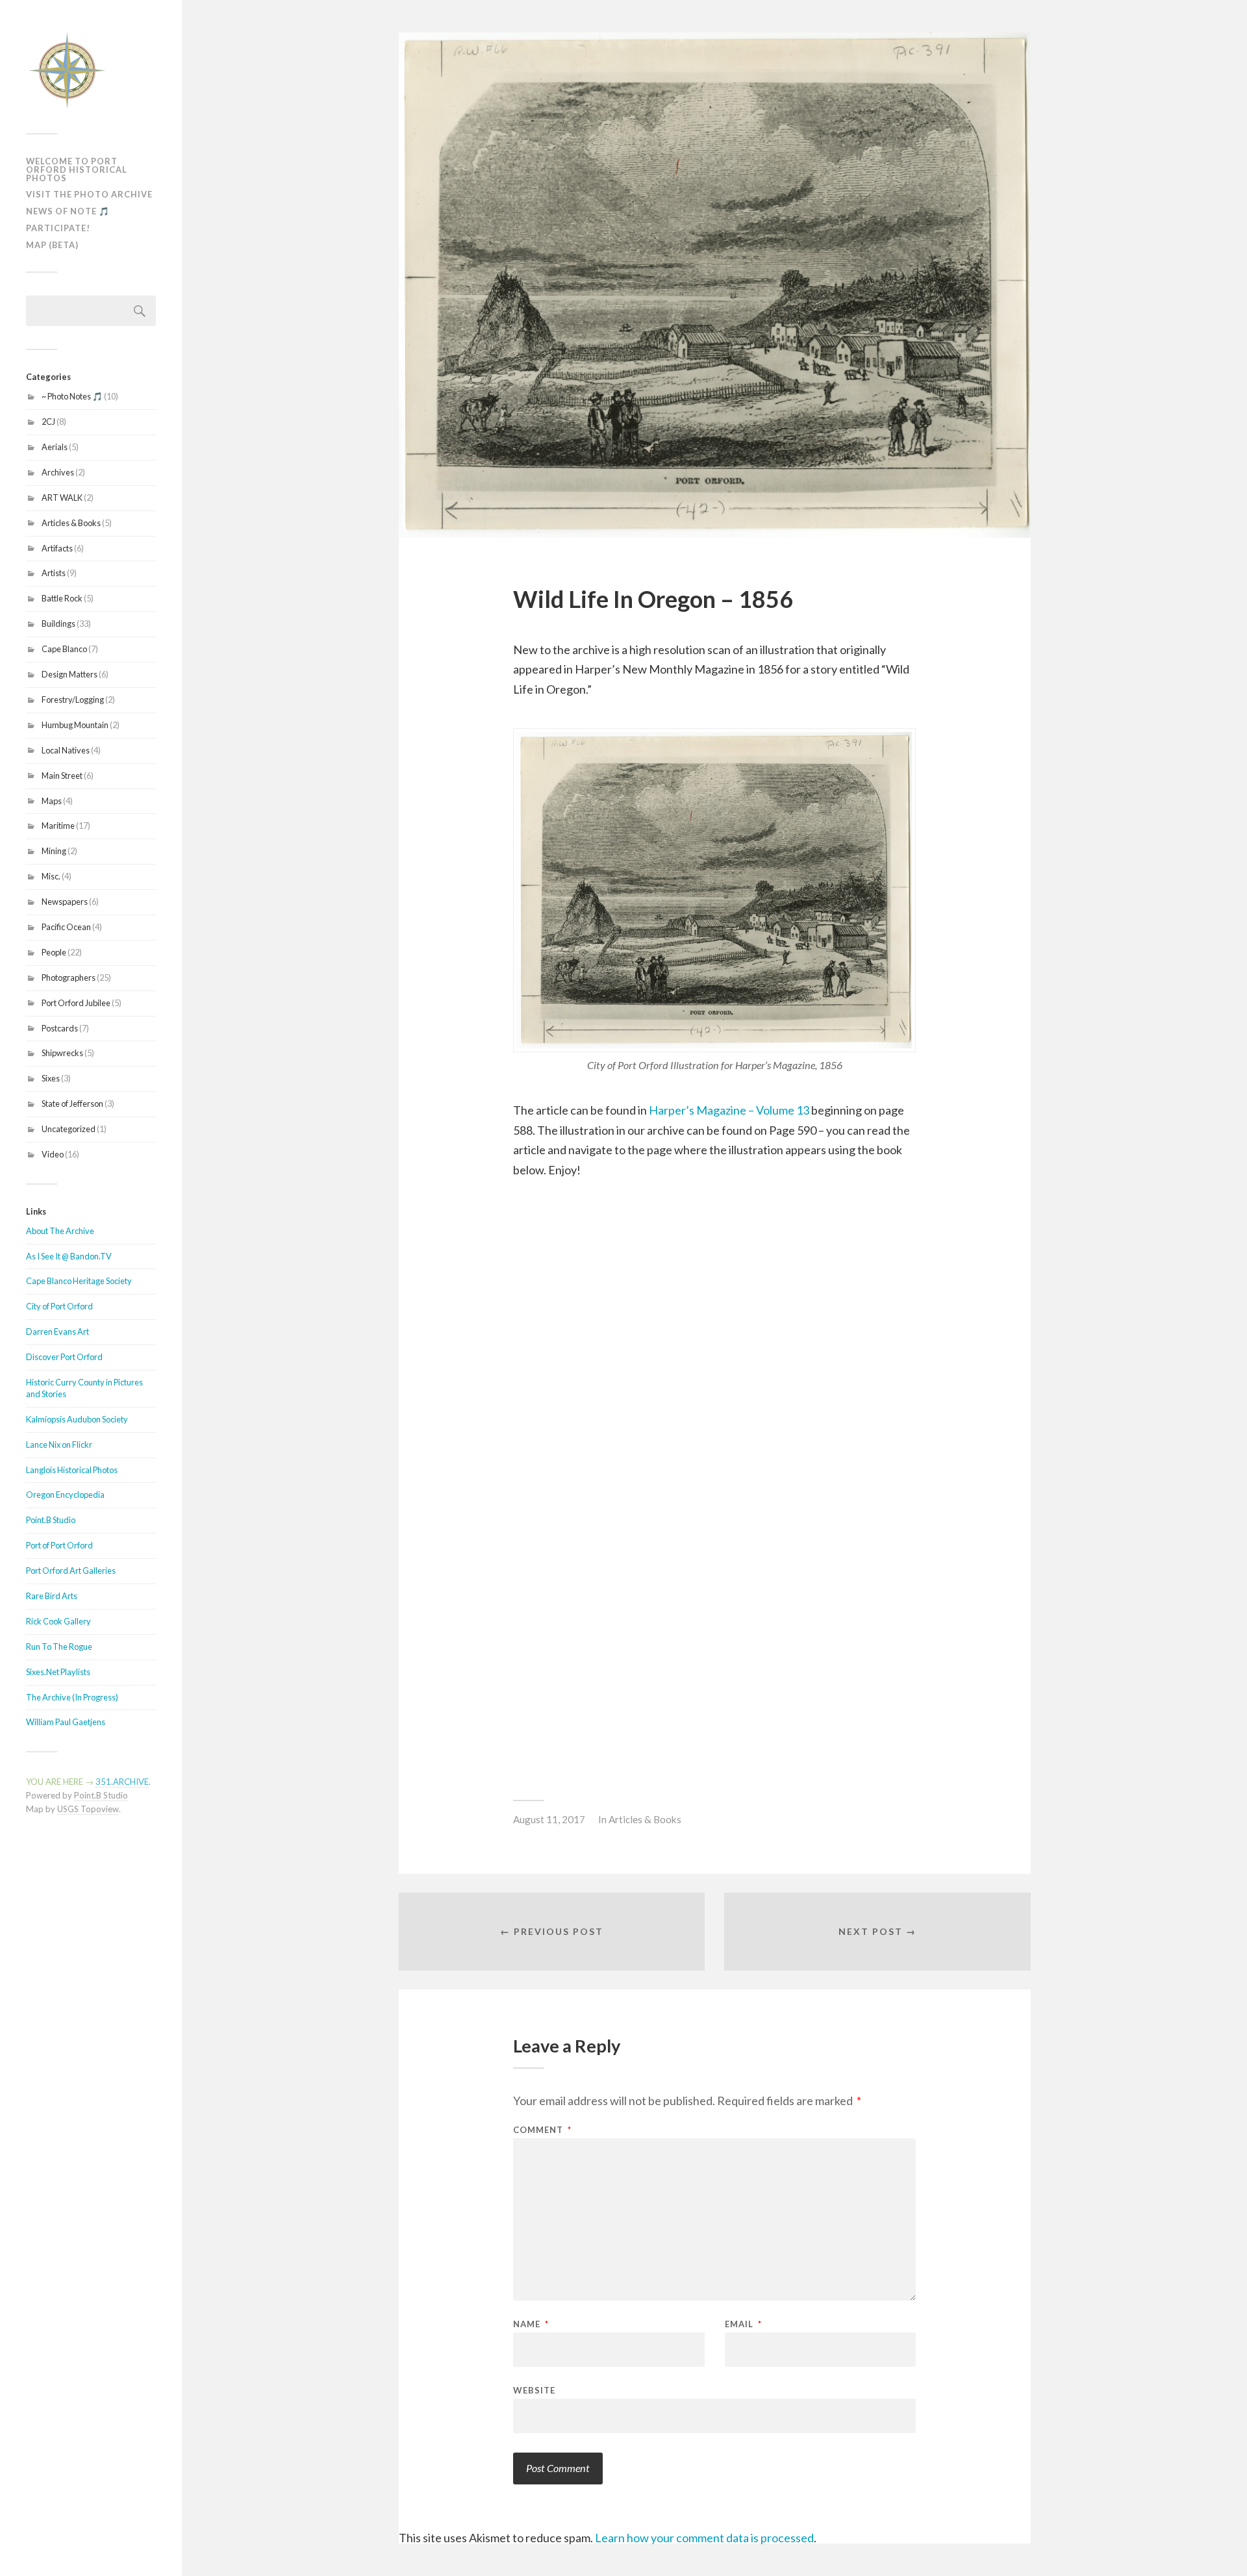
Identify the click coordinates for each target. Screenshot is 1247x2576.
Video (53, 1154)
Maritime (58, 826)
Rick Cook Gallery (58, 1621)
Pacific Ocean (66, 927)
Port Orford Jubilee (76, 1003)
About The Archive (60, 1231)
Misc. (51, 876)
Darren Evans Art (57, 1332)
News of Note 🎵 (68, 211)
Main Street (62, 776)
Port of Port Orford (59, 1545)
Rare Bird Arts (52, 1596)
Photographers (69, 978)
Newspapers (65, 902)
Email (743, 2324)
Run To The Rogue (59, 1647)
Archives (58, 472)
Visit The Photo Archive (89, 194)
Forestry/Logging (73, 700)
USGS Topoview (88, 1809)
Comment (542, 2130)
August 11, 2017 (549, 1819)
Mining (54, 851)
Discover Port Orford (64, 1357)
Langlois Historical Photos (72, 1470)
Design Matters (69, 674)
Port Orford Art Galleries (71, 1571)
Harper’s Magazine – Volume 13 (729, 1110)
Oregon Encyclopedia (65, 1495)
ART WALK (62, 498)
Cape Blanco (64, 649)
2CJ (48, 422)
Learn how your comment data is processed (704, 2538)
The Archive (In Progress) (72, 1697)
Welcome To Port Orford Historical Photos (77, 170)
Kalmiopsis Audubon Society (77, 1419)
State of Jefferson (72, 1104)
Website (534, 2390)
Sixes (51, 1078)
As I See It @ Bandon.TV (69, 1256)
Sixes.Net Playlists (58, 1672)
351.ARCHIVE (122, 1782)
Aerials (55, 447)
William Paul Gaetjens (66, 1722)
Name (531, 2324)
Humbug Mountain (75, 725)
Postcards (60, 1028)
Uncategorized (69, 1129)
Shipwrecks (62, 1053)
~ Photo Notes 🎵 (72, 396)
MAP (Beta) (52, 245)
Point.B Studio (51, 1520)
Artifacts (57, 548)
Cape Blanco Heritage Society (79, 1281)
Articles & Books (71, 523)
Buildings (58, 624)
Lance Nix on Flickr (59, 1445)
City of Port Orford (59, 1306)
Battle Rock (62, 598)
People (54, 952)
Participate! (58, 228)
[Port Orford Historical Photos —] (91, 71)
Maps (52, 801)
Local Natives (66, 750)
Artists (54, 573)
